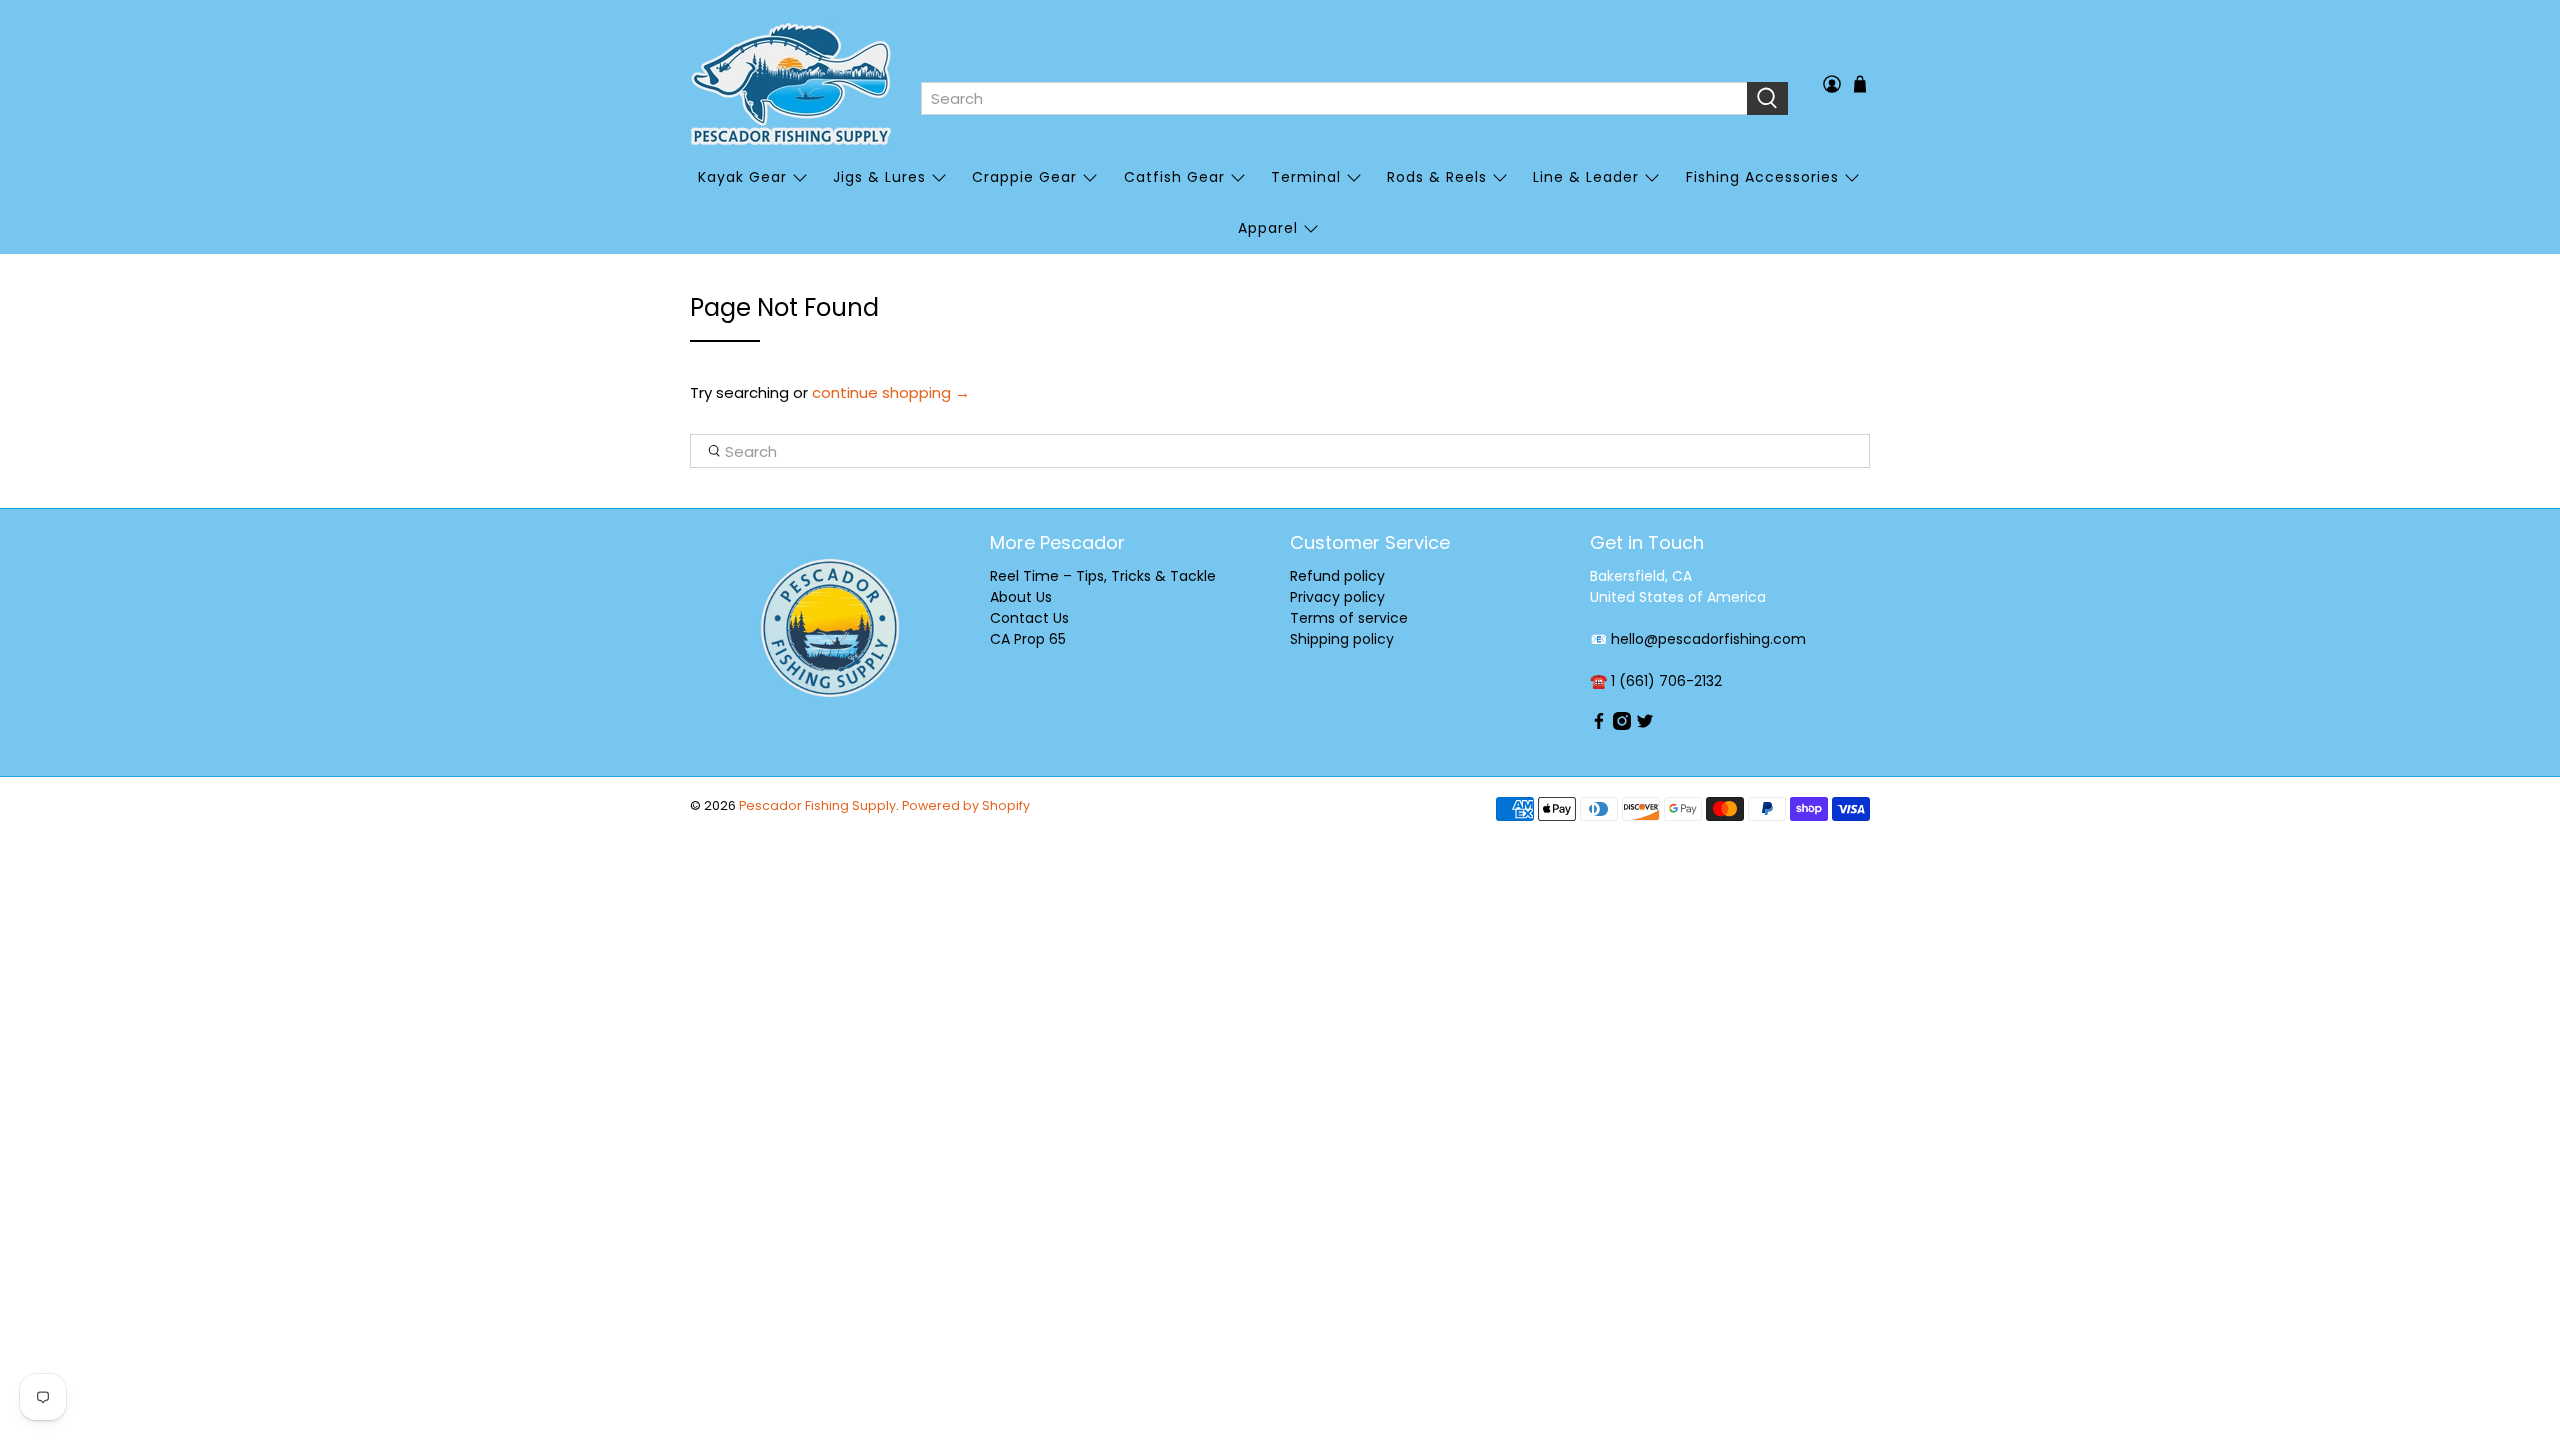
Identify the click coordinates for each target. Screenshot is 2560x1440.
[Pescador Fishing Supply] (791, 84)
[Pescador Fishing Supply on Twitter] (1645, 725)
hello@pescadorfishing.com (1708, 639)
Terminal (1306, 177)
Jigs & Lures (879, 177)
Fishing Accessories (1762, 177)
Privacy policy (1337, 597)
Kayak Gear (742, 177)
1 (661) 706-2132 (1666, 681)
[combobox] (1334, 99)
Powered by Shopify (966, 805)
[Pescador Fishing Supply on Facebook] (1599, 725)
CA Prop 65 (1028, 639)
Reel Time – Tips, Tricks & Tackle (1103, 576)
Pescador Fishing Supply (817, 805)
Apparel (1268, 228)
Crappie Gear (1024, 177)
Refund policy (1337, 576)
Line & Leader (1586, 177)
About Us (1021, 597)
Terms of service (1349, 618)
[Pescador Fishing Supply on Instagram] (1622, 725)
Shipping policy (1342, 639)
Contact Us (1029, 618)
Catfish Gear (1174, 177)
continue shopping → (891, 392)
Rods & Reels (1437, 177)
